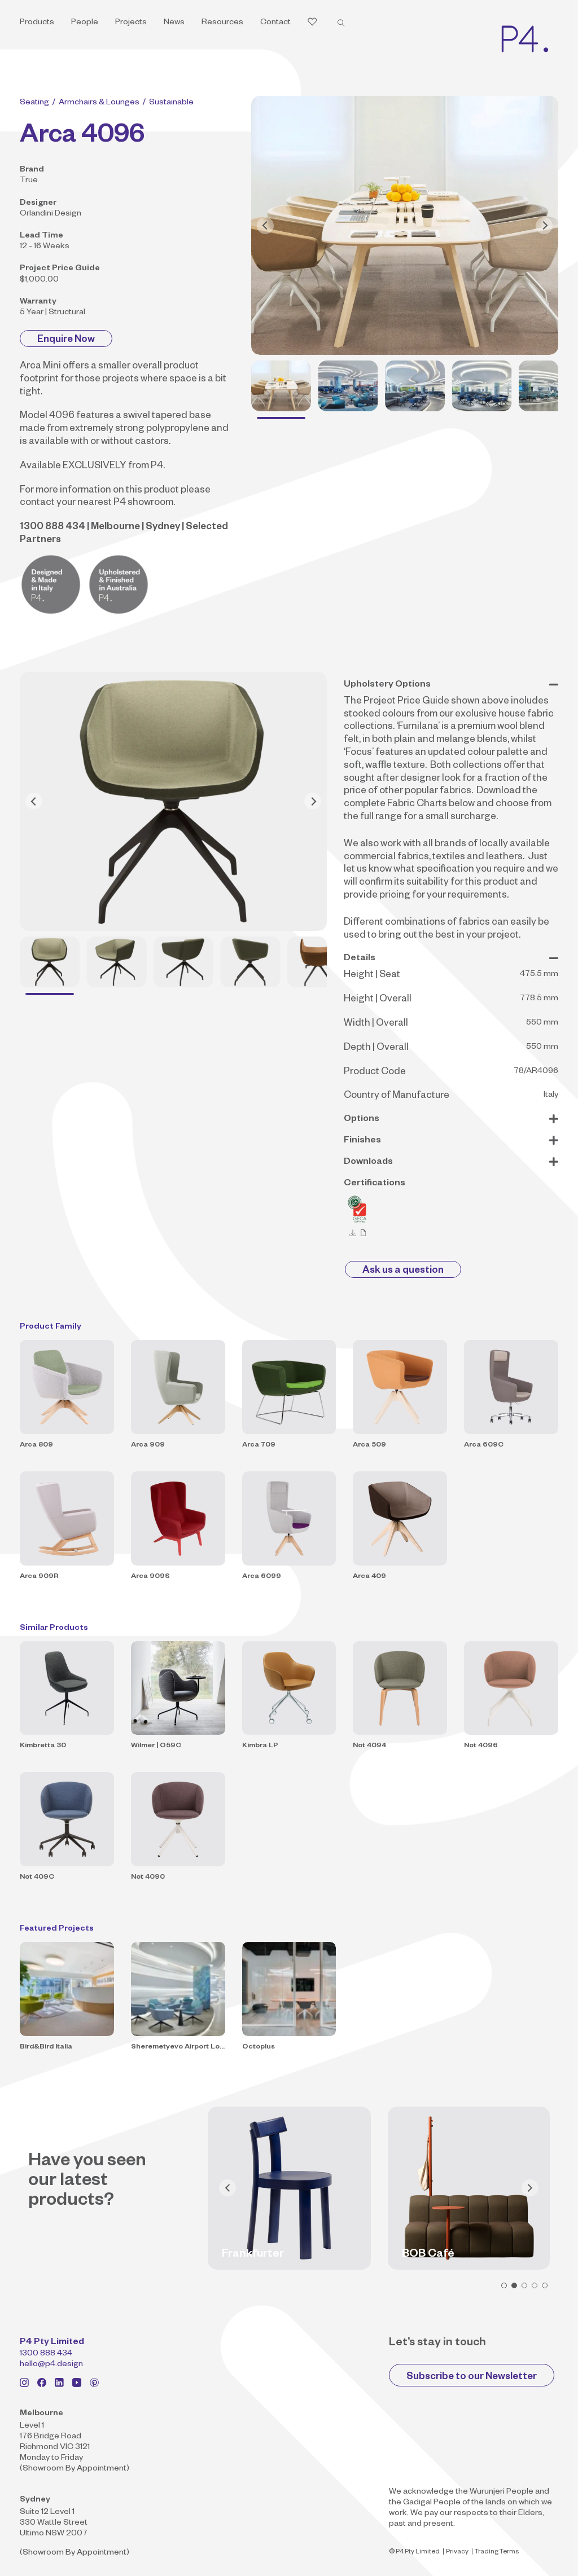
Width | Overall (376, 1024)
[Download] (353, 1233)
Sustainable (171, 103)
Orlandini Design (51, 214)
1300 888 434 (46, 2354)
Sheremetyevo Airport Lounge (178, 2047)
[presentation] (227, 2188)
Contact (275, 23)
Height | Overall (378, 1000)
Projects (131, 23)
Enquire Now (66, 340)
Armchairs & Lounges (99, 103)
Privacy (457, 2553)
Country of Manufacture (397, 1096)
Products (37, 23)
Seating (34, 103)
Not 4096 (481, 1746)
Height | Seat (372, 976)
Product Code (375, 1073)
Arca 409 (369, 1577)
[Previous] (265, 226)
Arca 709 (259, 1445)
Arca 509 (369, 1445)
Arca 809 (36, 1445)
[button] (504, 2285)
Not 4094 (369, 1746)
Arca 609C (484, 1445)
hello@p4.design (51, 2365)
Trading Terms (497, 2553)
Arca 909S (150, 1577)
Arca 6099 (262, 1577)
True (29, 181)
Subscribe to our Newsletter (472, 2378)
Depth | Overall (376, 1049)
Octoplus (259, 2047)
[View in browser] (364, 1233)
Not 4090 (148, 1878)
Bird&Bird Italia (46, 2047)
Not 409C (37, 1878)
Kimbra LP (260, 1746)
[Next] (544, 226)
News (174, 23)
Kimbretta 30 (43, 1746)
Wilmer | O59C (156, 1746)
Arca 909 (148, 1445)
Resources (222, 23)
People (85, 23)
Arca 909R (39, 1577)
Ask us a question (403, 1271)
